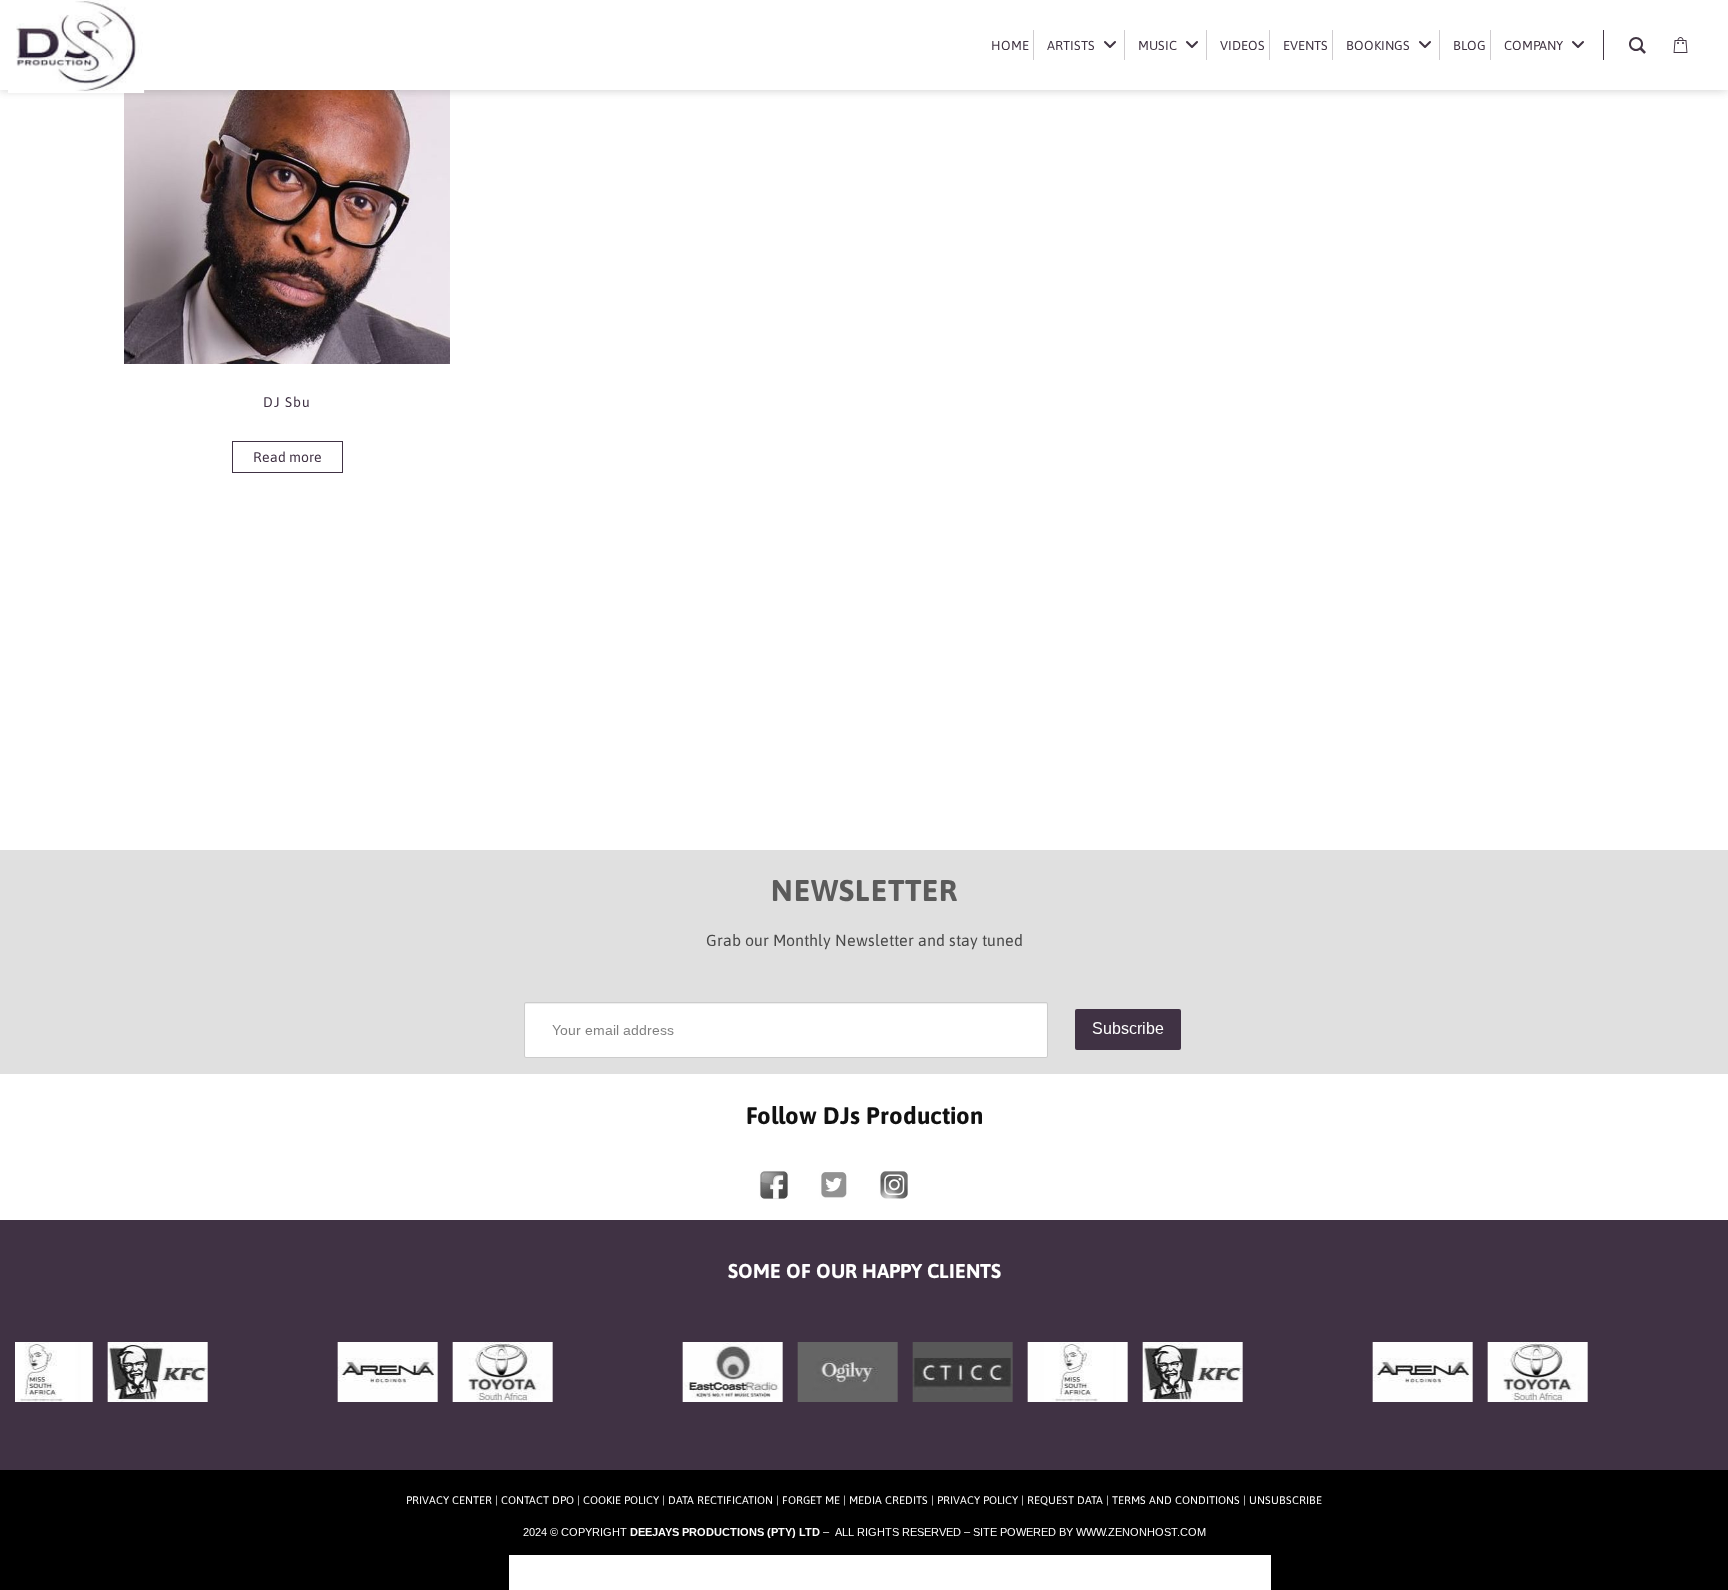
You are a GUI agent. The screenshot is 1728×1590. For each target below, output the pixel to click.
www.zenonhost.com (1141, 1532)
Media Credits (888, 1500)
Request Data (1065, 1500)
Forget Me (811, 1500)
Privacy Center (449, 1500)
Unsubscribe (1285, 1500)
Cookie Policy (621, 1500)
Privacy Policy (977, 1500)
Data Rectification (720, 1500)
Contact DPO (537, 1500)
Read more (287, 457)
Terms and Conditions (1176, 1500)
